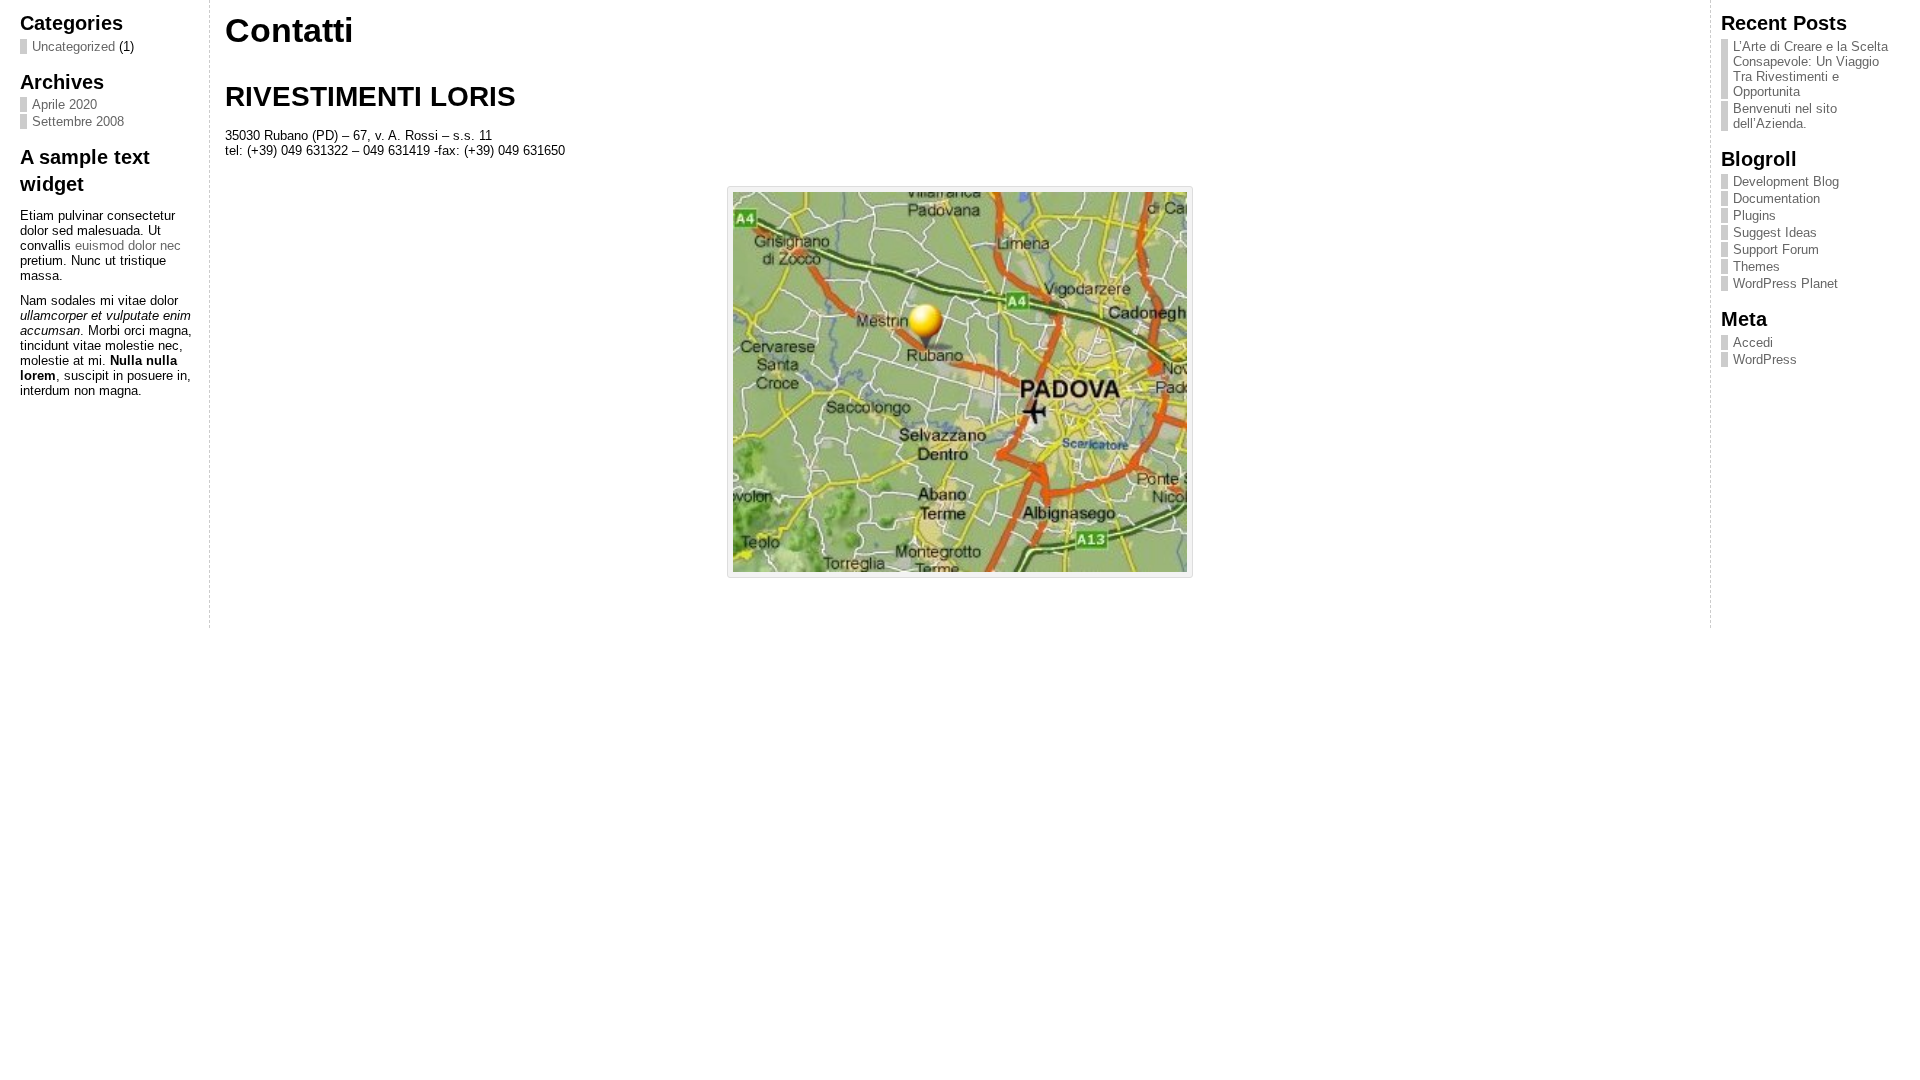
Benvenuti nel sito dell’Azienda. (1785, 116)
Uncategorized (73, 46)
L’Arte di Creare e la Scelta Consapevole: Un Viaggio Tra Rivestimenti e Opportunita (1810, 69)
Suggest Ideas (1775, 232)
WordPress (1765, 359)
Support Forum (1776, 249)
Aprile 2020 (64, 104)
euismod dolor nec (128, 245)
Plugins (1754, 215)
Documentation (1776, 198)
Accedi (1753, 342)
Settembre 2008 (78, 121)
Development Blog (1786, 181)
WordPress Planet (1785, 283)
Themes (1756, 266)
